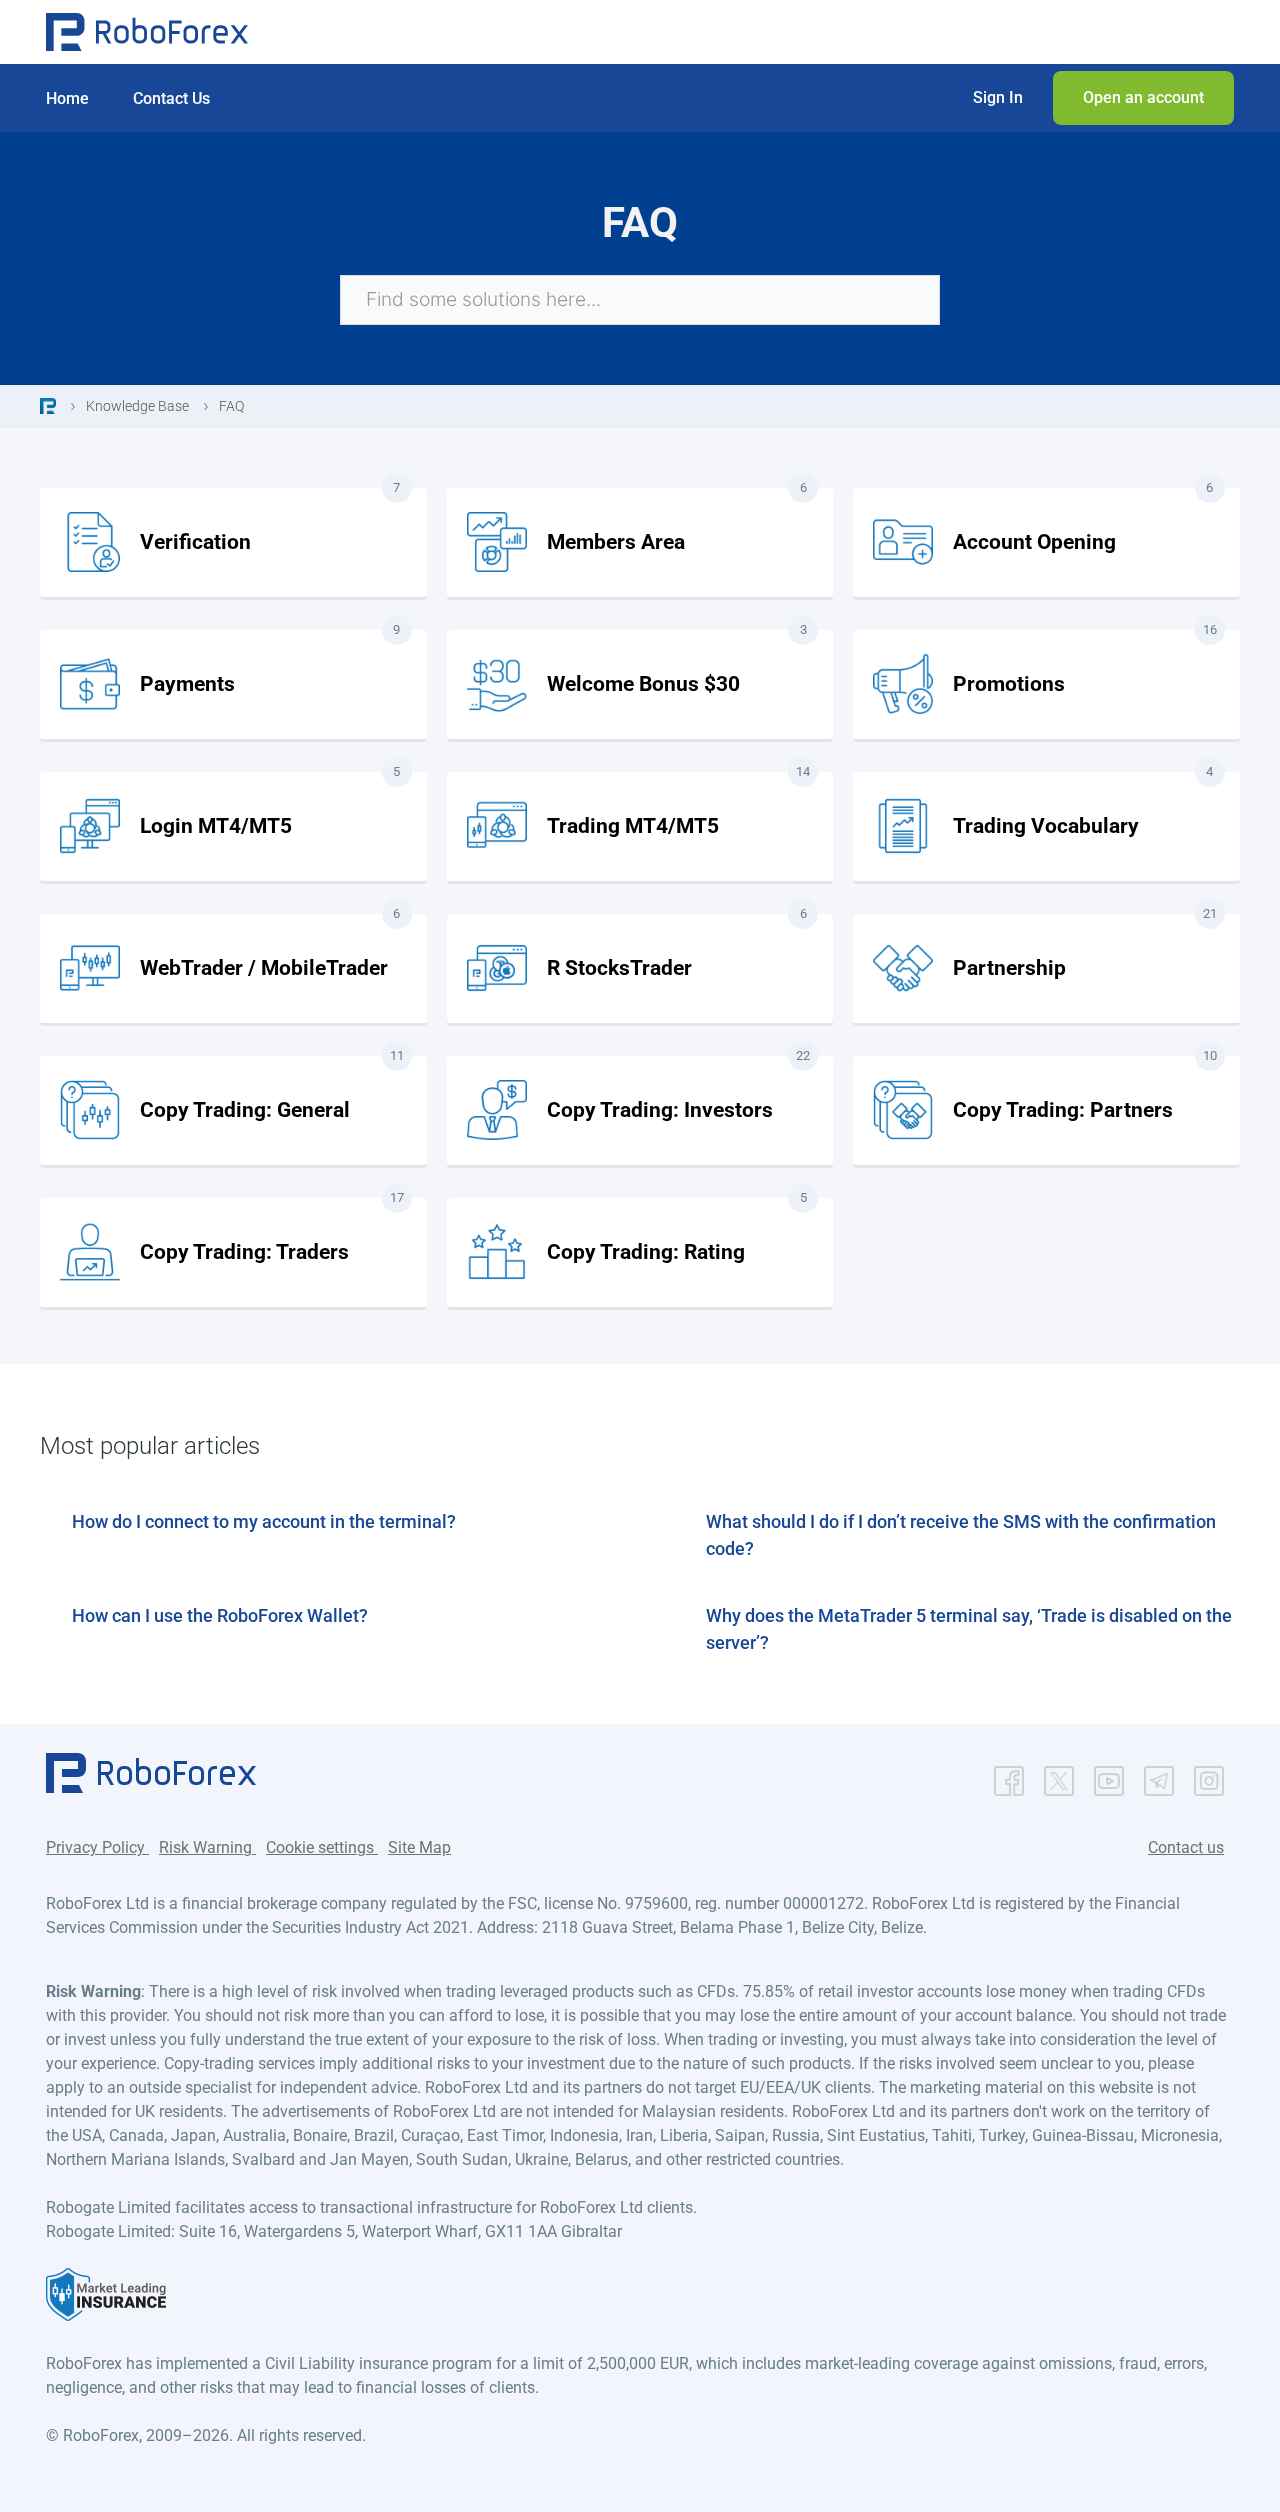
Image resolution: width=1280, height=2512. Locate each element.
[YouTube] (1109, 1776)
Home (67, 98)
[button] (998, 98)
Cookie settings (322, 1847)
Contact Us (171, 98)
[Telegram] (1159, 1776)
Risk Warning (207, 1847)
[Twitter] (1059, 1776)
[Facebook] (1009, 1776)
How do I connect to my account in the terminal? (264, 1521)
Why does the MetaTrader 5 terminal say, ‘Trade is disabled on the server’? (969, 1629)
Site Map (419, 1847)
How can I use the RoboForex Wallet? (220, 1615)
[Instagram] (1209, 1776)
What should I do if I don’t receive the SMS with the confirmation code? (961, 1535)
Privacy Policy (97, 1847)
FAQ (231, 406)
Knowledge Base (137, 406)
